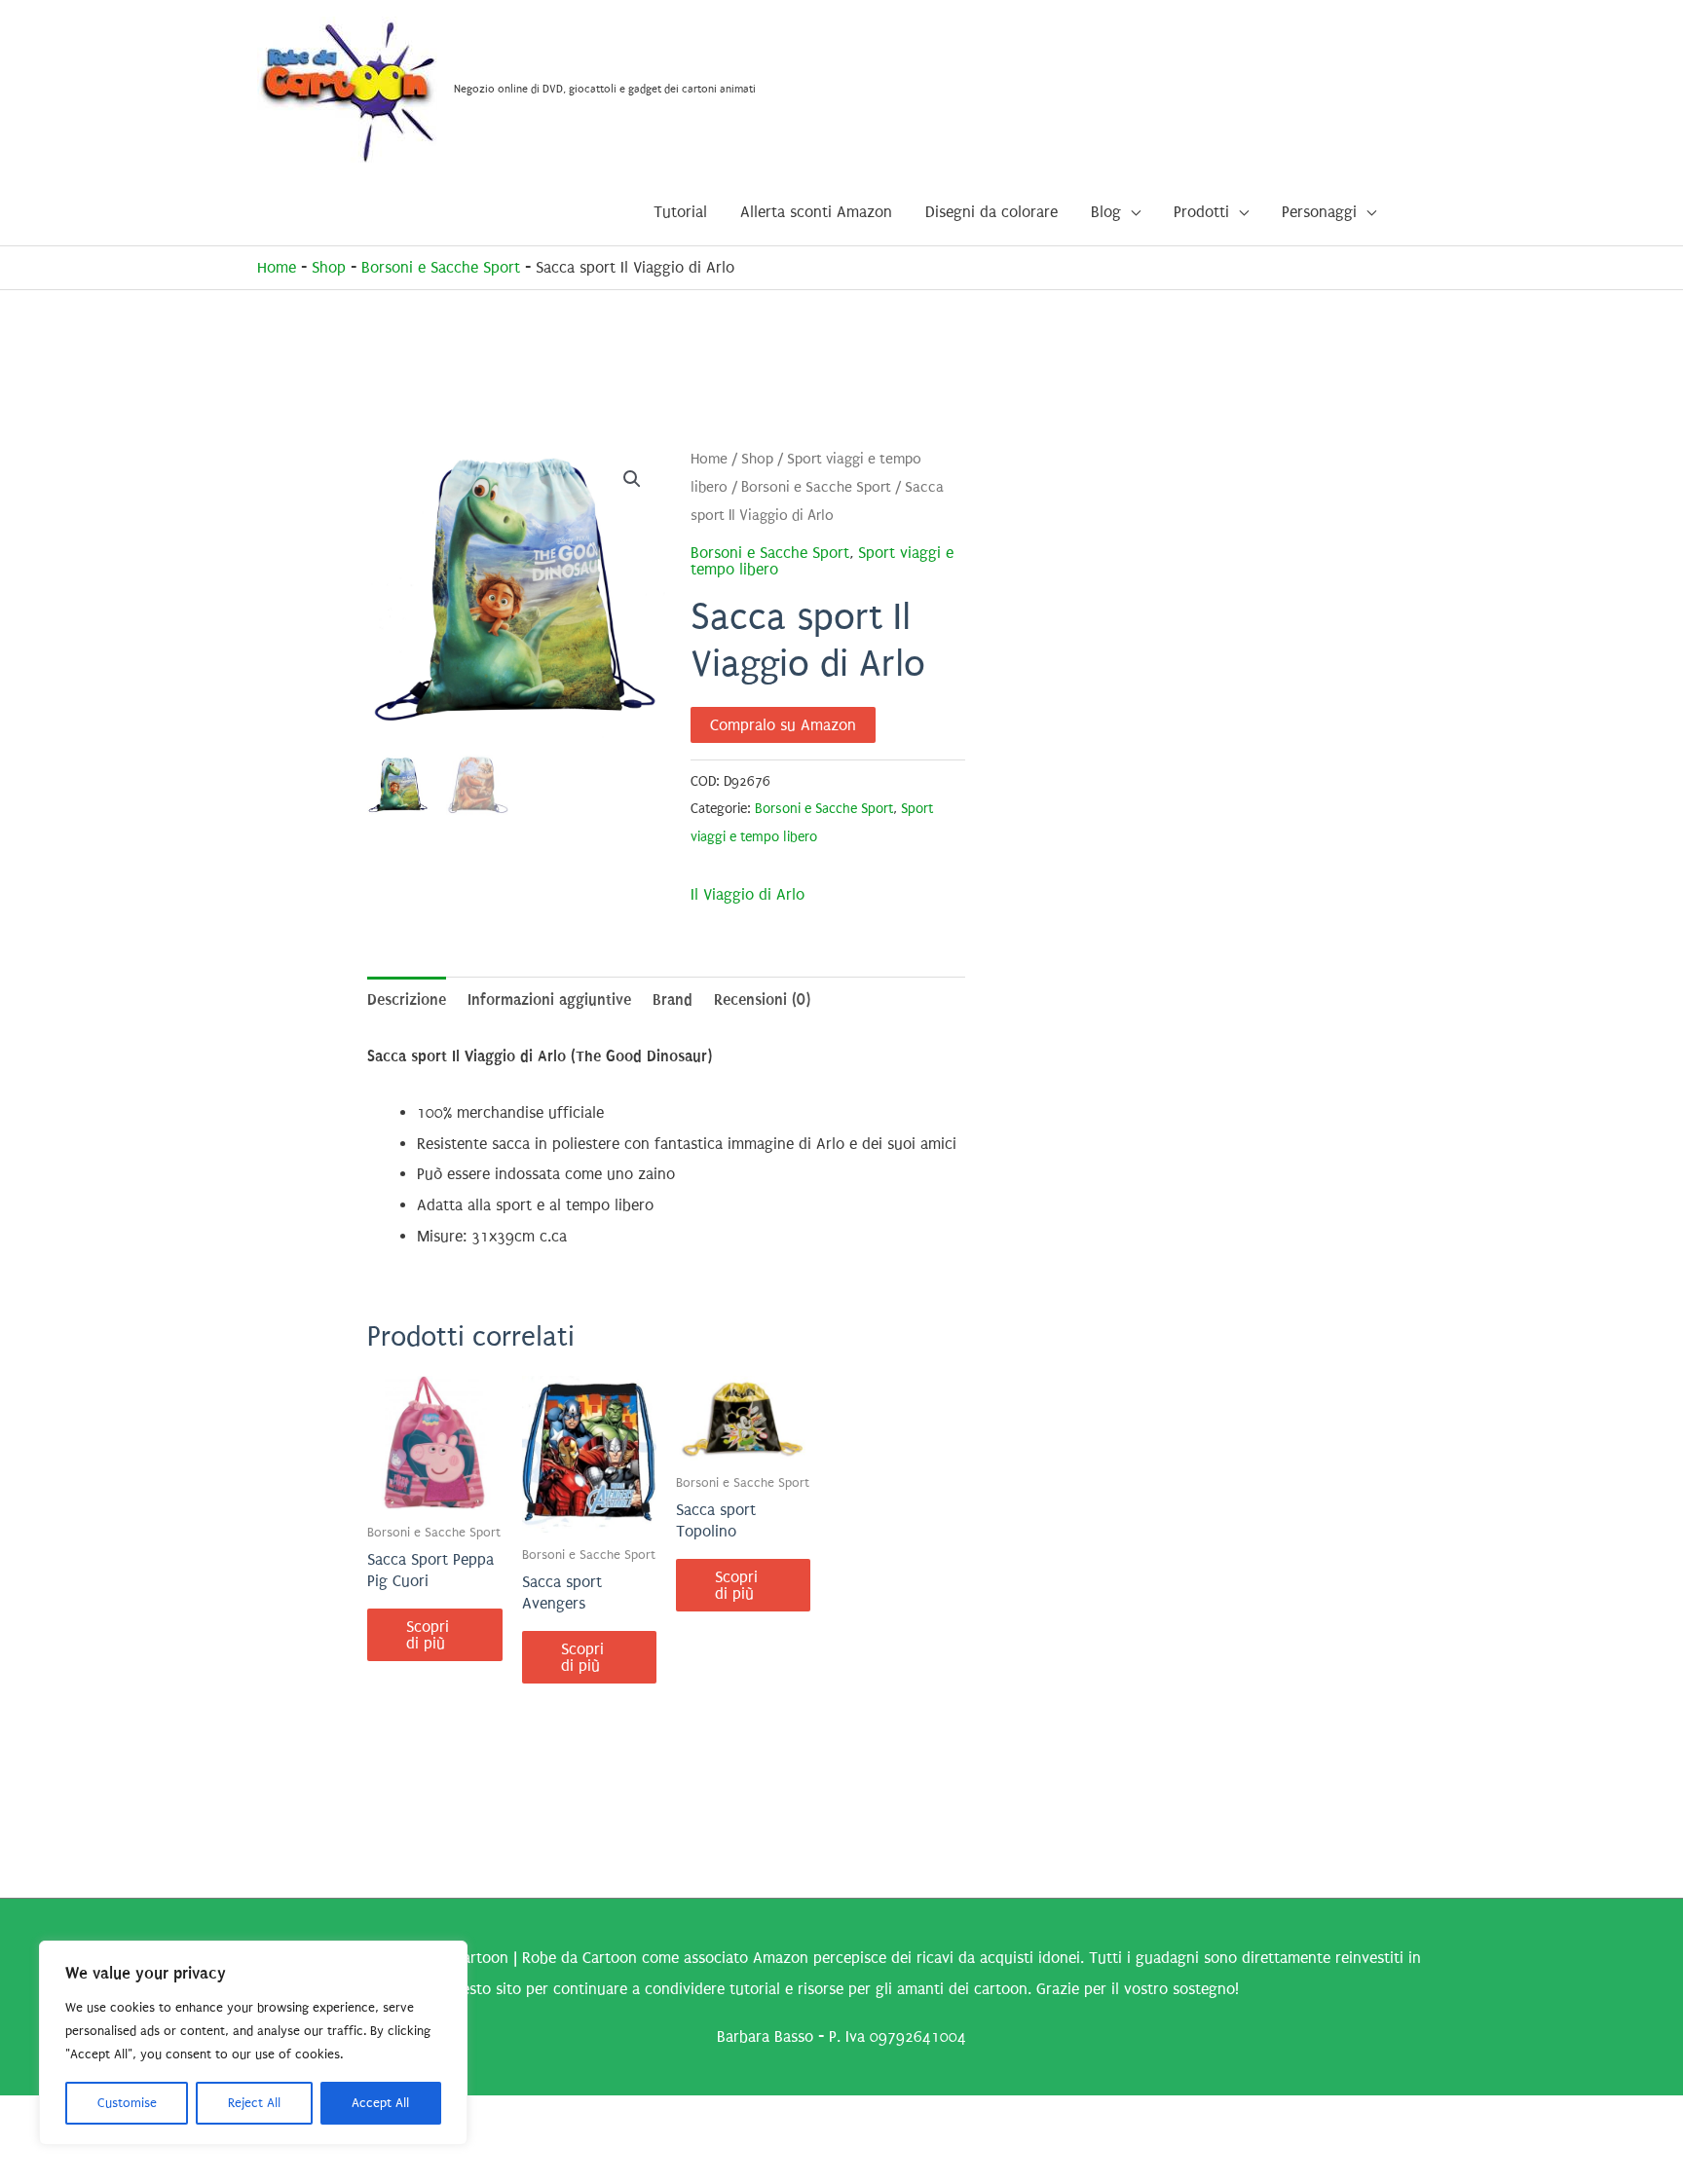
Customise (127, 2103)
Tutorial (680, 212)
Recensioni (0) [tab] (762, 999)
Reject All (254, 2103)
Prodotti (1201, 212)
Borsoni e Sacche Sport (441, 267)
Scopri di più (428, 1635)
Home (277, 267)
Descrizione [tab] (407, 999)
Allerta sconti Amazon (816, 212)
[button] (632, 479)
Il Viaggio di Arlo (748, 894)
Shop (329, 267)
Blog (1106, 212)
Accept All (380, 2103)
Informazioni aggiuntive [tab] (549, 999)
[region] (253, 2043)
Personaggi (1319, 212)
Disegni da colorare (991, 212)
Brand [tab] (673, 999)
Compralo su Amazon (783, 725)
